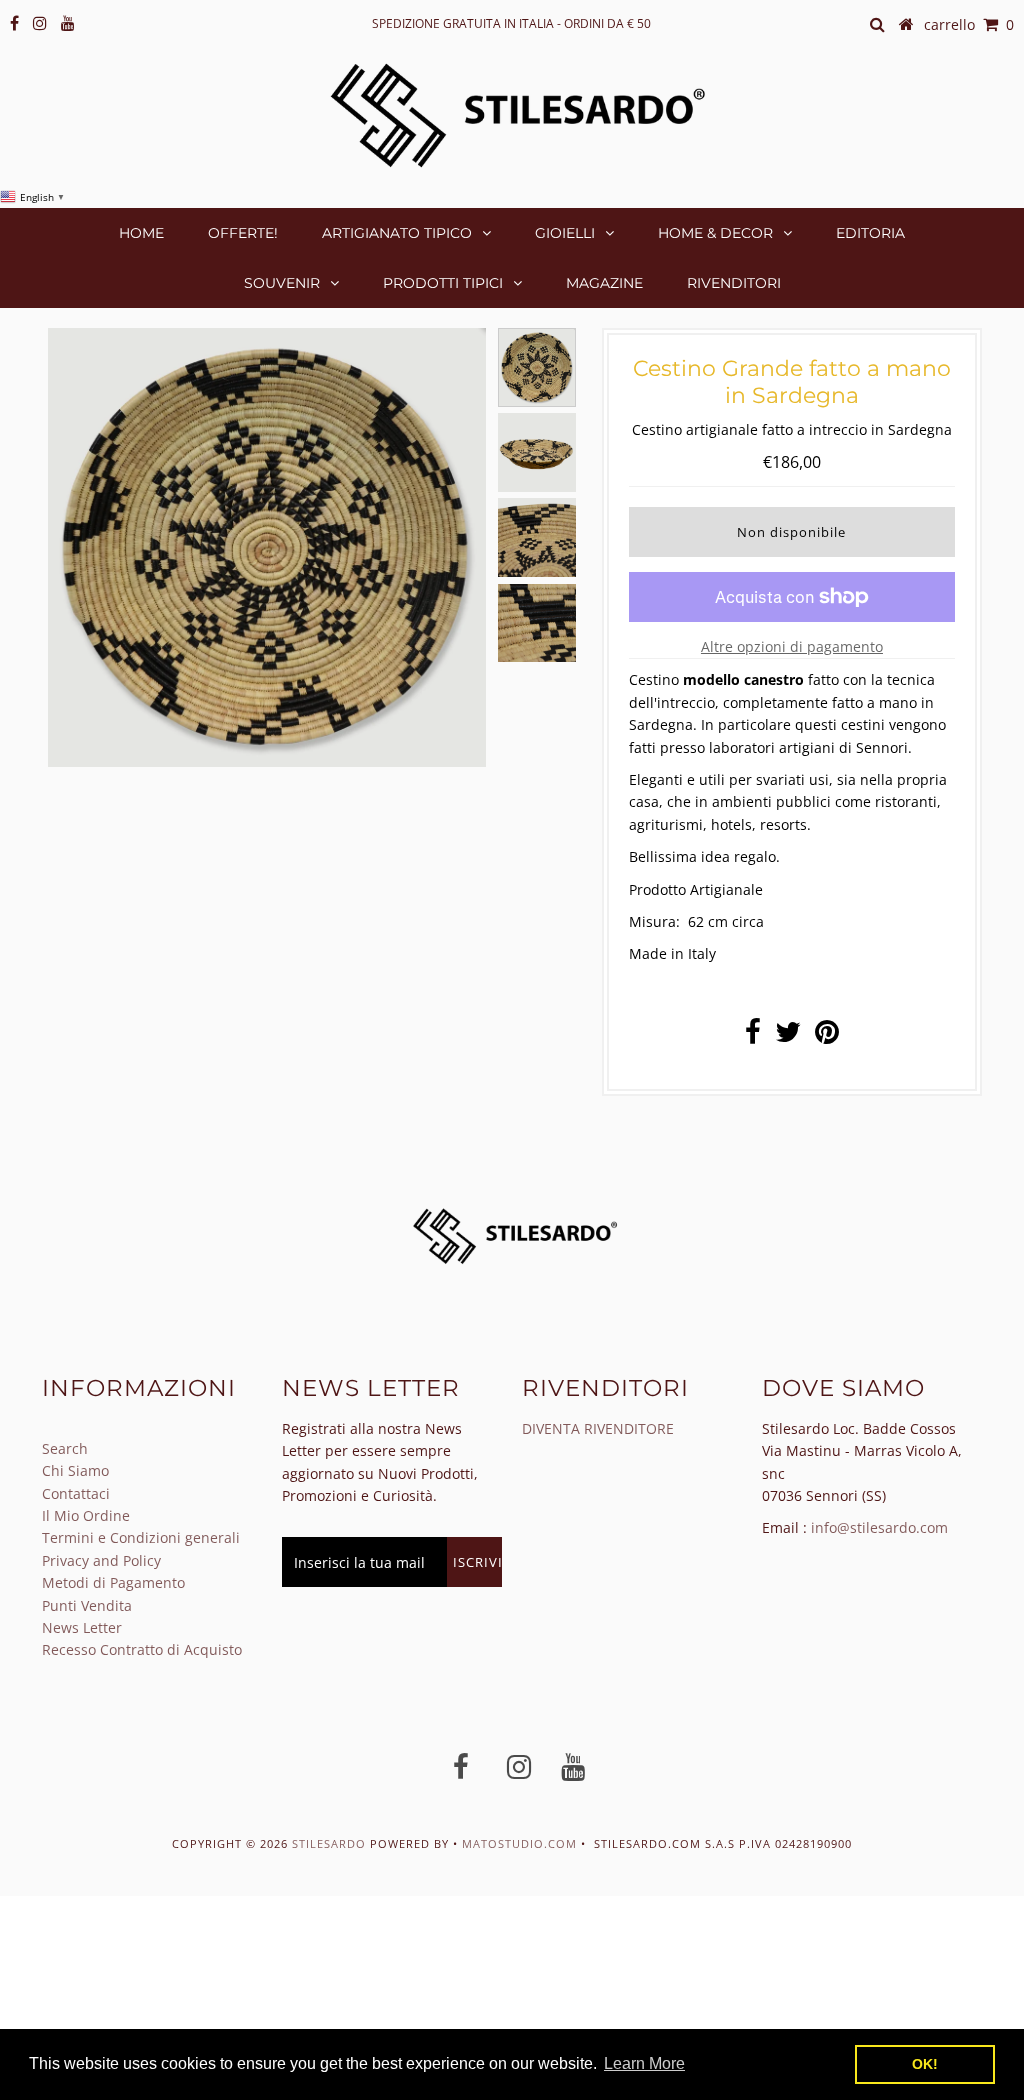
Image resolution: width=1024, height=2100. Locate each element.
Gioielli (565, 233)
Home (141, 233)
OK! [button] (925, 2064)
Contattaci (76, 1493)
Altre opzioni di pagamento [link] (792, 646)
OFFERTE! (243, 233)
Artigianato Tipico (397, 233)
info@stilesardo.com (879, 1527)
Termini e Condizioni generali (141, 1537)
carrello (969, 24)
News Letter (82, 1627)
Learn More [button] (644, 2063)
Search (65, 1448)
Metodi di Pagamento (113, 1582)
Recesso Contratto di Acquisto (142, 1649)
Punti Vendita (87, 1605)
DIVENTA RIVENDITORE (598, 1428)
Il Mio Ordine (86, 1515)
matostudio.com (519, 1843)
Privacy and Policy (101, 1560)
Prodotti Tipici (443, 283)
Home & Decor (715, 233)
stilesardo (331, 1843)
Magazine (604, 283)
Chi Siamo (75, 1470)
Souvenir (282, 283)
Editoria (870, 233)
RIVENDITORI (734, 283)
